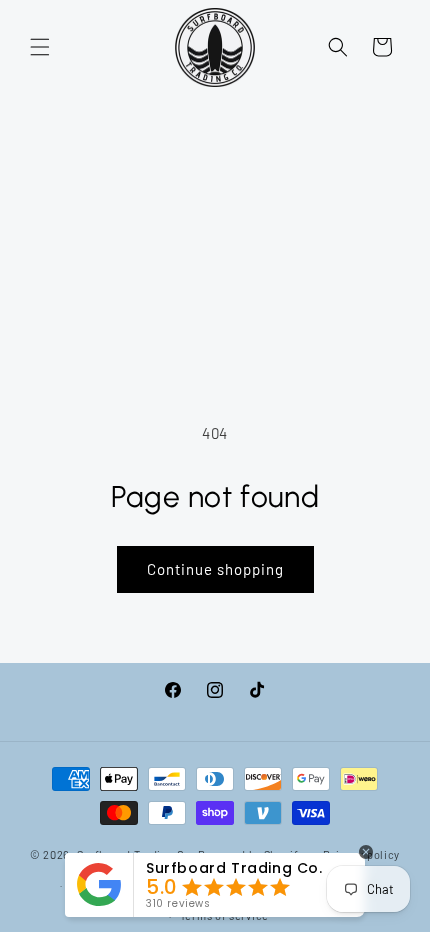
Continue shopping (215, 569)
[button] (40, 47)
